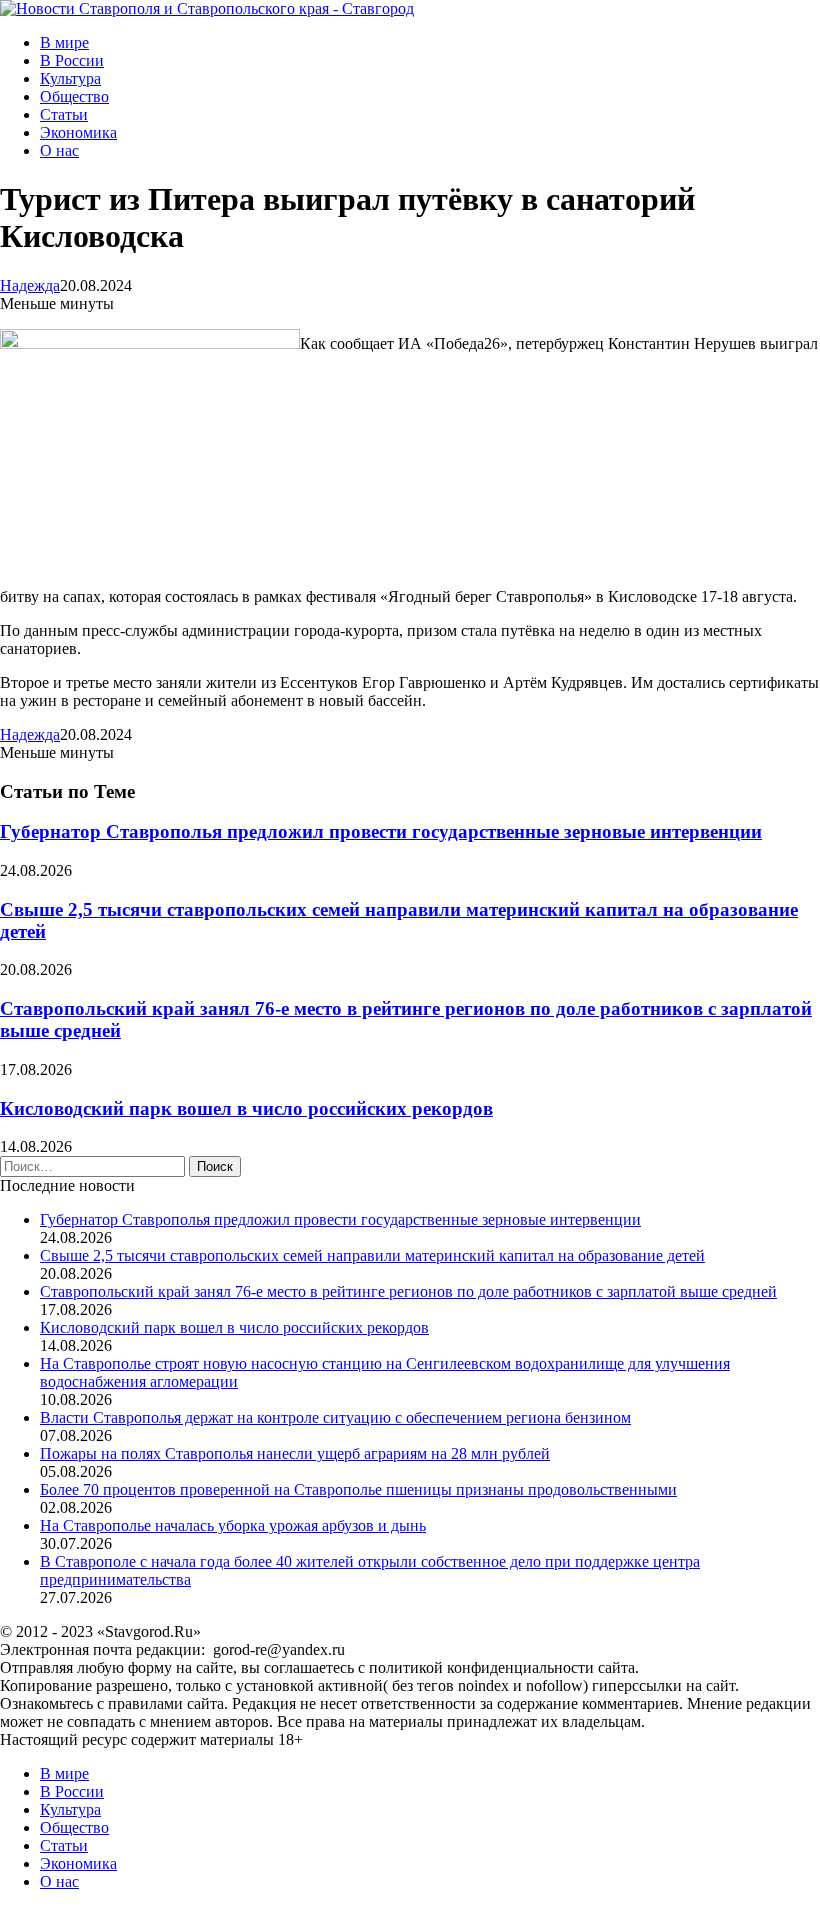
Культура (70, 78)
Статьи (64, 114)
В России (72, 60)
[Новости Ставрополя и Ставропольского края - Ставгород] (207, 8)
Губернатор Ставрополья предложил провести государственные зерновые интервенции (381, 831)
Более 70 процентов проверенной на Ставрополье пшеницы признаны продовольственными (358, 1489)
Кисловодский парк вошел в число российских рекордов (246, 1108)
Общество (74, 96)
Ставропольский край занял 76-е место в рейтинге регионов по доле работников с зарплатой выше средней (408, 1291)
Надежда (30, 285)
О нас (59, 150)
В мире (64, 42)
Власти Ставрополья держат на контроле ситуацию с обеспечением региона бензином (335, 1417)
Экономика (78, 132)
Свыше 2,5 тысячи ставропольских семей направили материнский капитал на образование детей (372, 1255)
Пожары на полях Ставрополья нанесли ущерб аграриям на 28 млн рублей (295, 1453)
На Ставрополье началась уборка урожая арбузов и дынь (233, 1525)
